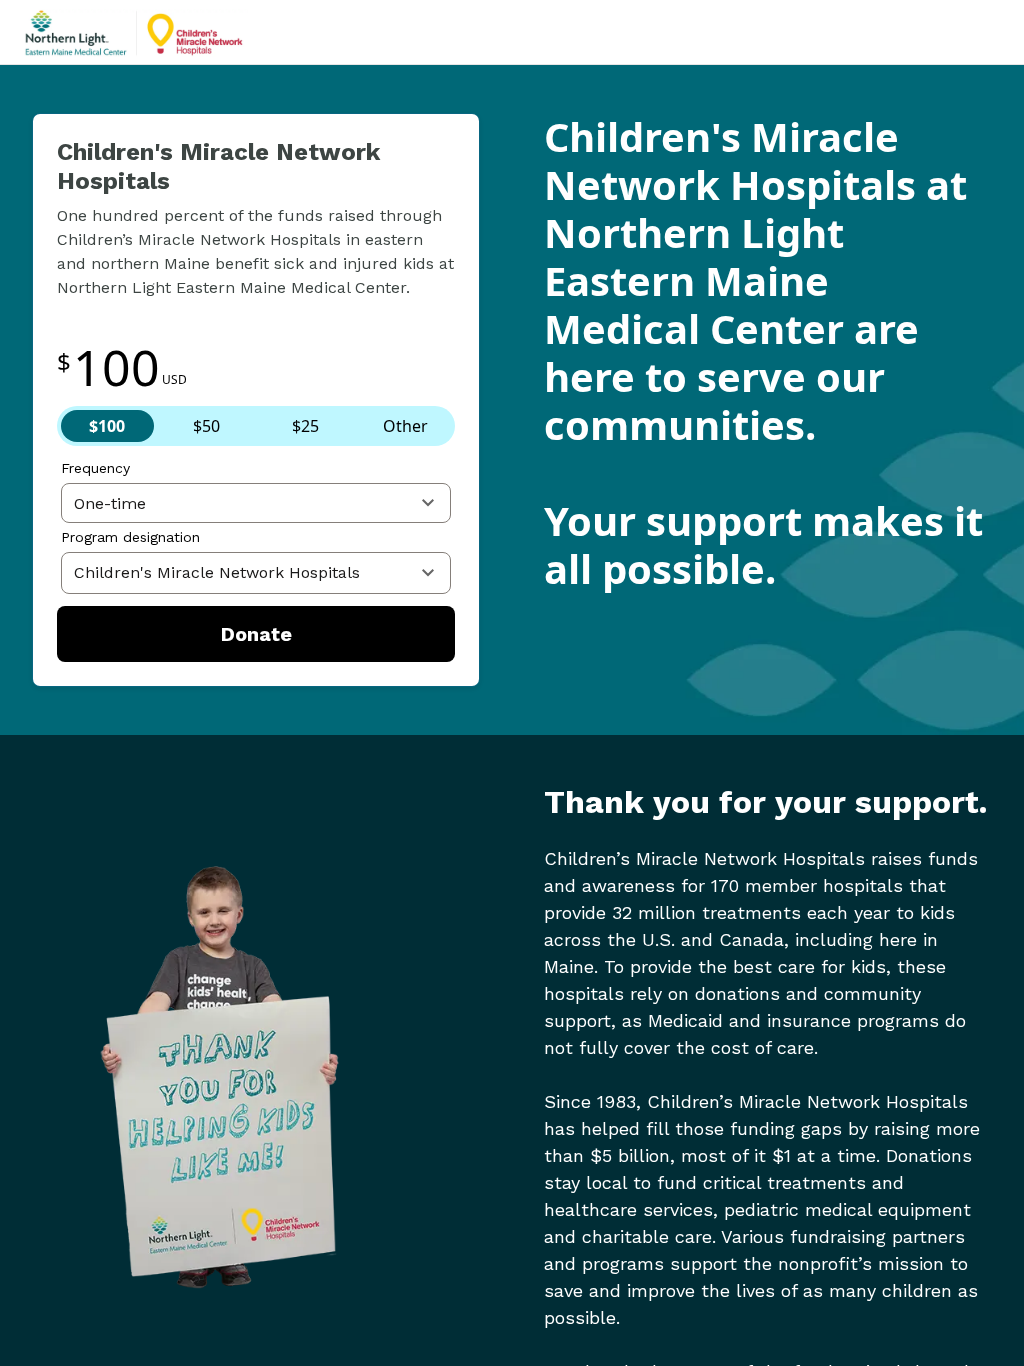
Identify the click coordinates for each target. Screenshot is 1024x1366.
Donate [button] (256, 634)
